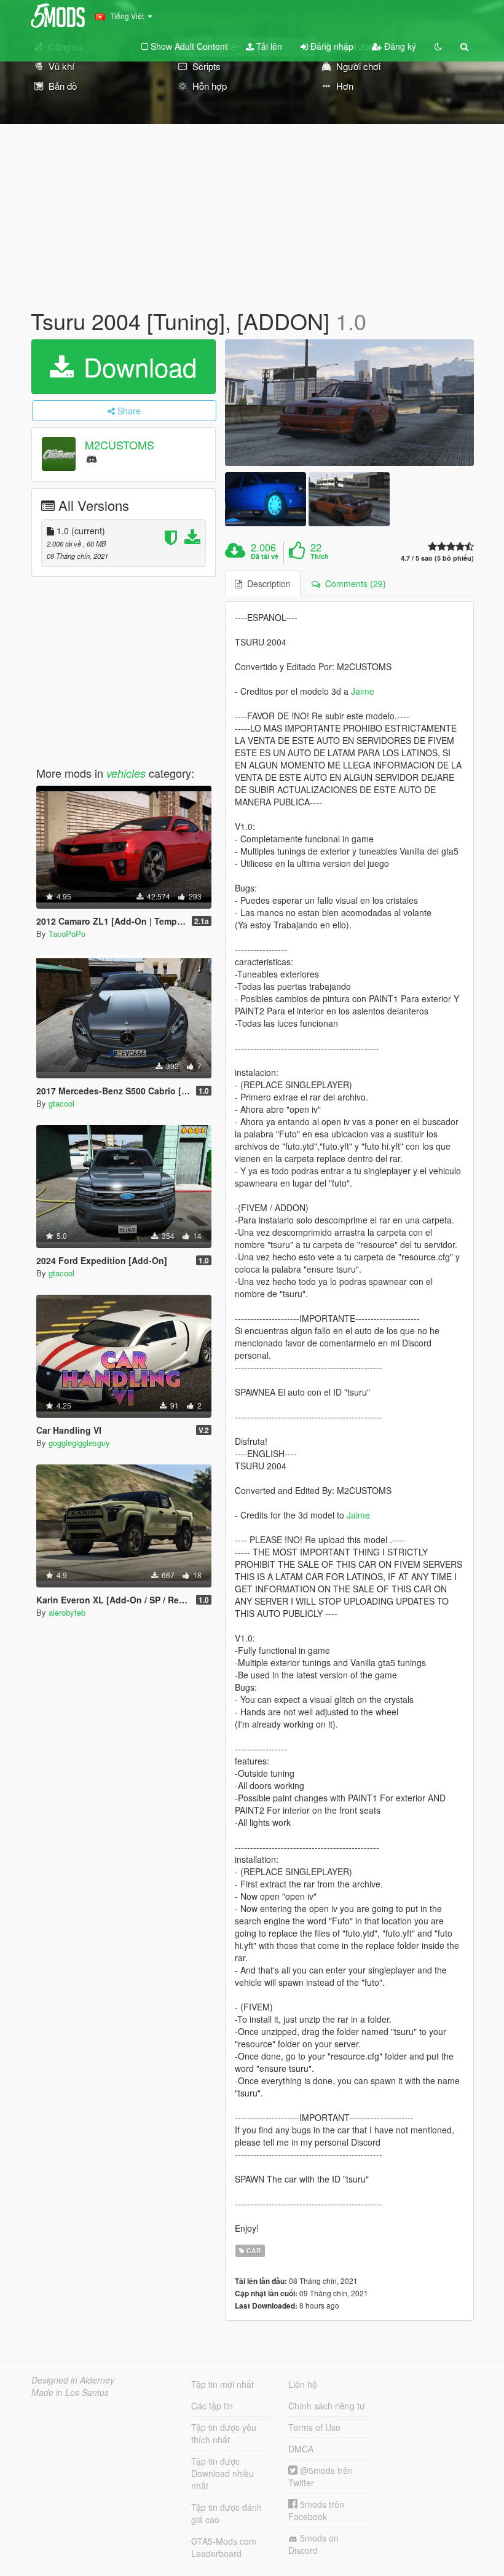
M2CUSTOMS (120, 444)
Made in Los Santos (70, 2392)
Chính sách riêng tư (327, 2406)
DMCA (301, 2449)
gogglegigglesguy (79, 1443)
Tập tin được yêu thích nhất (224, 2433)
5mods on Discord (313, 2544)
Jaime (363, 691)
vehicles (126, 773)
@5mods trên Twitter (321, 2476)
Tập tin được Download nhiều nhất (222, 2473)
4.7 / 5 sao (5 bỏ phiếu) (437, 558)
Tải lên (268, 46)
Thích (320, 556)
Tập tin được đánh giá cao (226, 2513)
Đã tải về (265, 556)
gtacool (61, 1103)
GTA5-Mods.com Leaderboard (224, 2547)
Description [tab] (266, 583)
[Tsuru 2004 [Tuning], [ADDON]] (349, 403)
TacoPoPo (67, 934)
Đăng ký (399, 46)
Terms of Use (314, 2427)
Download (136, 366)
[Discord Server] (92, 458)
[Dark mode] (438, 46)
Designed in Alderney (73, 2380)
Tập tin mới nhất (222, 2384)
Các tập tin (212, 2406)
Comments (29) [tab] (353, 583)
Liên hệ (303, 2384)
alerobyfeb (67, 1612)
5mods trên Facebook (316, 2510)
